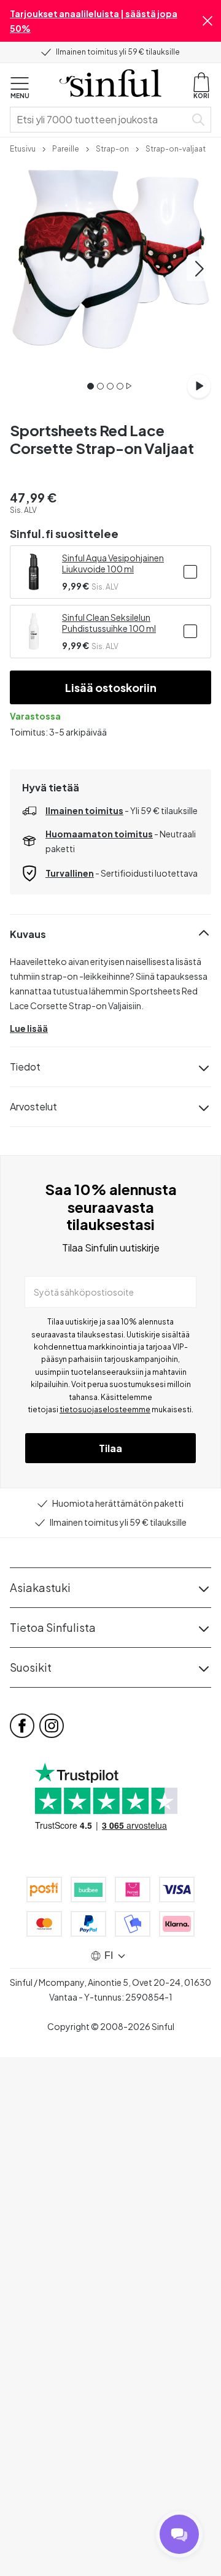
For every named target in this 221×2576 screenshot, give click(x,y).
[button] (207, 21)
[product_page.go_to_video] (199, 386)
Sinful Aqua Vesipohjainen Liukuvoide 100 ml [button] (113, 563)
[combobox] (100, 120)
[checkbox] (190, 572)
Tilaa (110, 1448)
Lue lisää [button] (29, 1028)
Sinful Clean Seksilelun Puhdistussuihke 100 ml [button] (109, 623)
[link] (23, 148)
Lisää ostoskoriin (111, 687)
